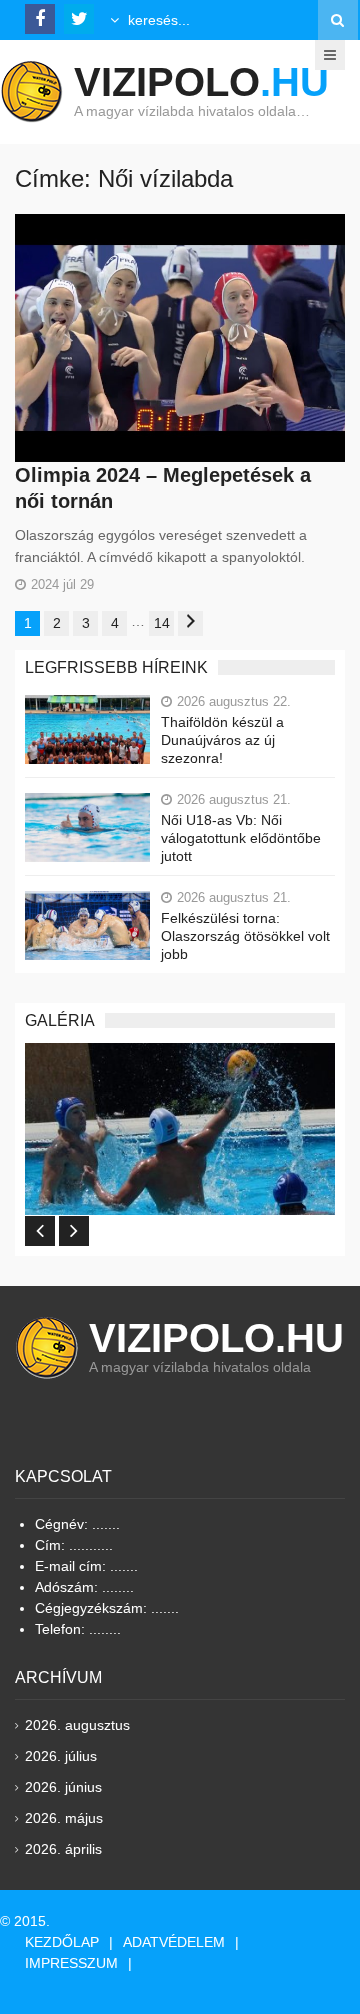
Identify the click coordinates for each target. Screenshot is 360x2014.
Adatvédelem (174, 1942)
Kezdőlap (62, 1942)
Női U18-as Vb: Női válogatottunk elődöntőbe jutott (241, 838)
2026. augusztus (77, 1725)
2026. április (63, 1849)
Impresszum (71, 1963)
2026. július (61, 1756)
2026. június (63, 1787)
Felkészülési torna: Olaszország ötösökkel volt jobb (245, 936)
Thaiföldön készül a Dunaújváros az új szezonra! (222, 740)
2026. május (64, 1818)
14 (162, 623)
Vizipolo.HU (216, 1338)
